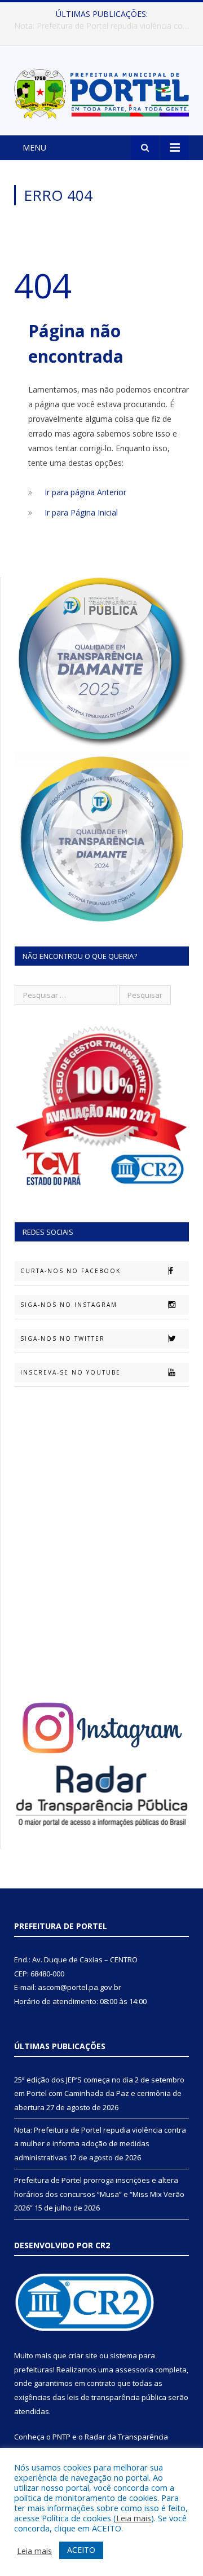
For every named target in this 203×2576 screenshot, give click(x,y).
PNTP (61, 2437)
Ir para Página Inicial (81, 512)
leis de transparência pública (117, 2397)
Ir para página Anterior (85, 492)
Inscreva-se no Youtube (70, 1372)
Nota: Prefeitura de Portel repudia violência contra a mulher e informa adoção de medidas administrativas (104, 26)
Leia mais (134, 2518)
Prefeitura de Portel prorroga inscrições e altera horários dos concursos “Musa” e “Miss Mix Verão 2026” (99, 2194)
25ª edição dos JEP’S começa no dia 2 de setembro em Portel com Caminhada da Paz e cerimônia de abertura (99, 2093)
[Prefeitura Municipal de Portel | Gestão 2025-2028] (101, 92)
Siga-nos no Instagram (69, 1305)
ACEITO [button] (81, 2550)
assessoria (134, 2370)
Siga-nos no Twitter (63, 1338)
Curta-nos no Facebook (70, 1271)
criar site (83, 2355)
